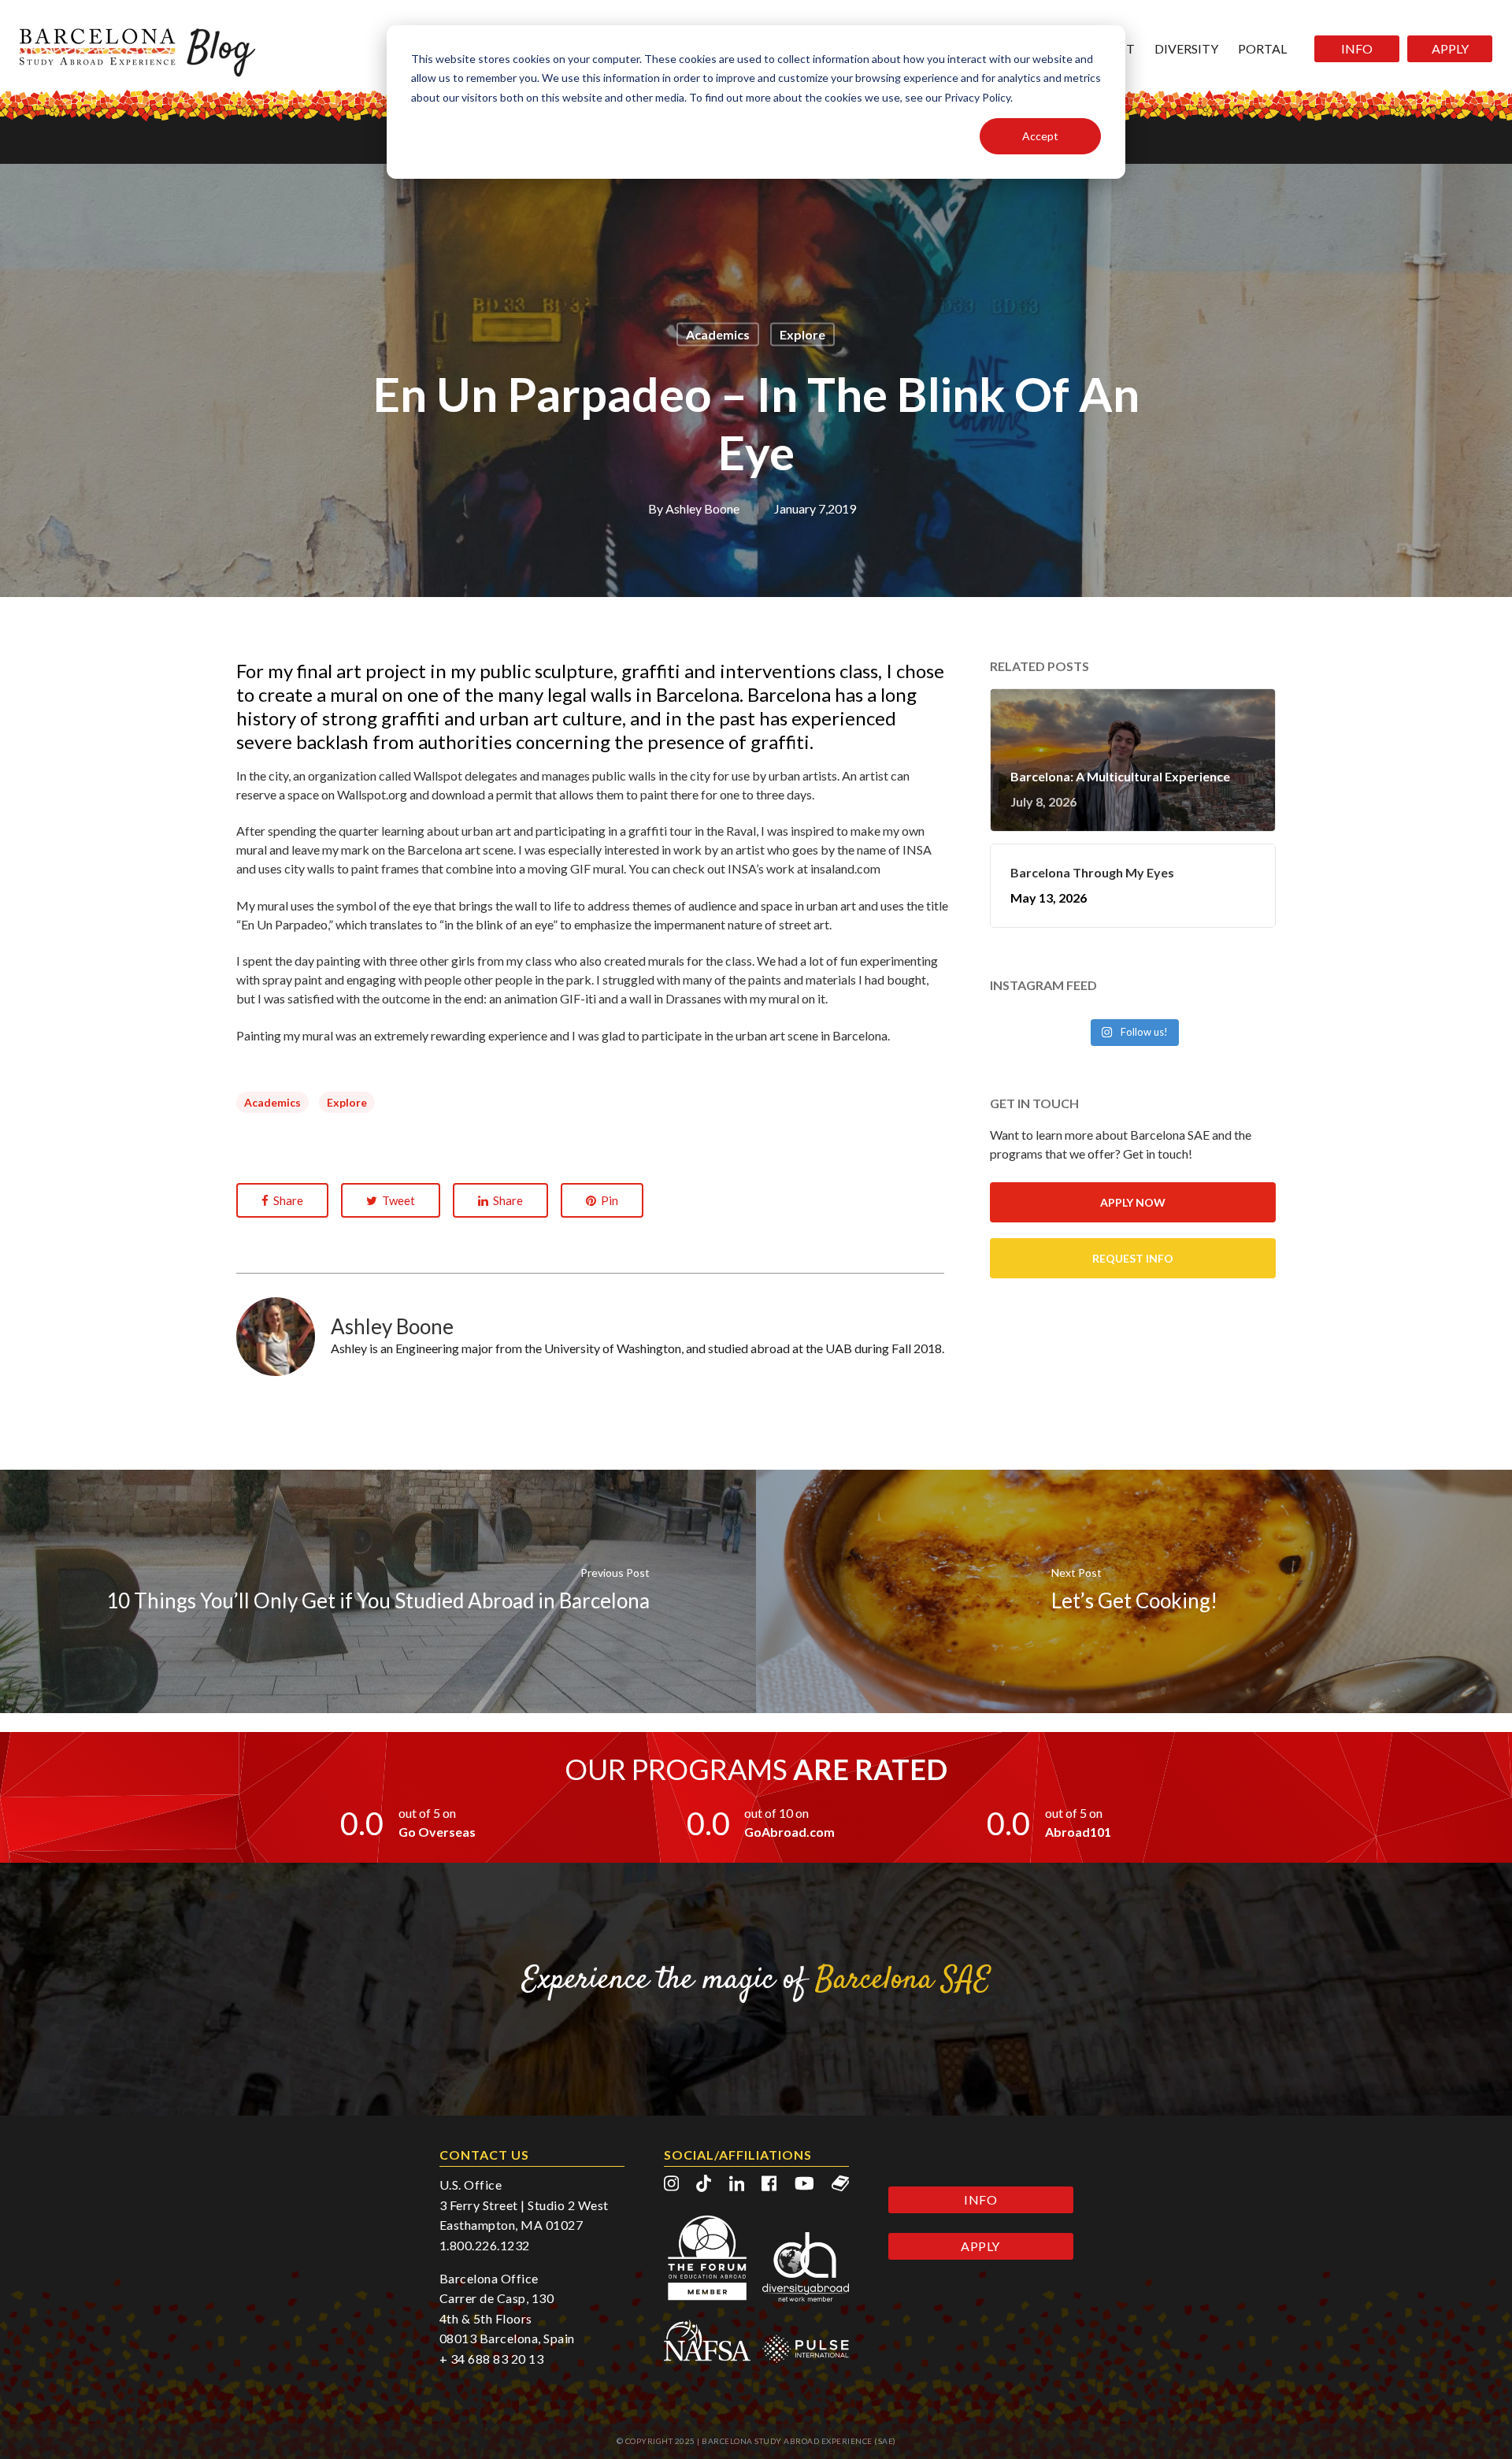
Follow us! (1143, 1032)
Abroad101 (1078, 1832)
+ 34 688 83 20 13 (492, 2359)
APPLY (1450, 48)
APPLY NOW (1133, 1202)
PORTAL (1262, 48)
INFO (1357, 48)
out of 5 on (427, 1813)
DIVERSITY (1186, 48)
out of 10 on (776, 1813)
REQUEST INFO (1133, 1258)
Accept (1040, 136)
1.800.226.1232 (485, 2245)
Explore (802, 334)
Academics (718, 334)
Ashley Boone (702, 508)
